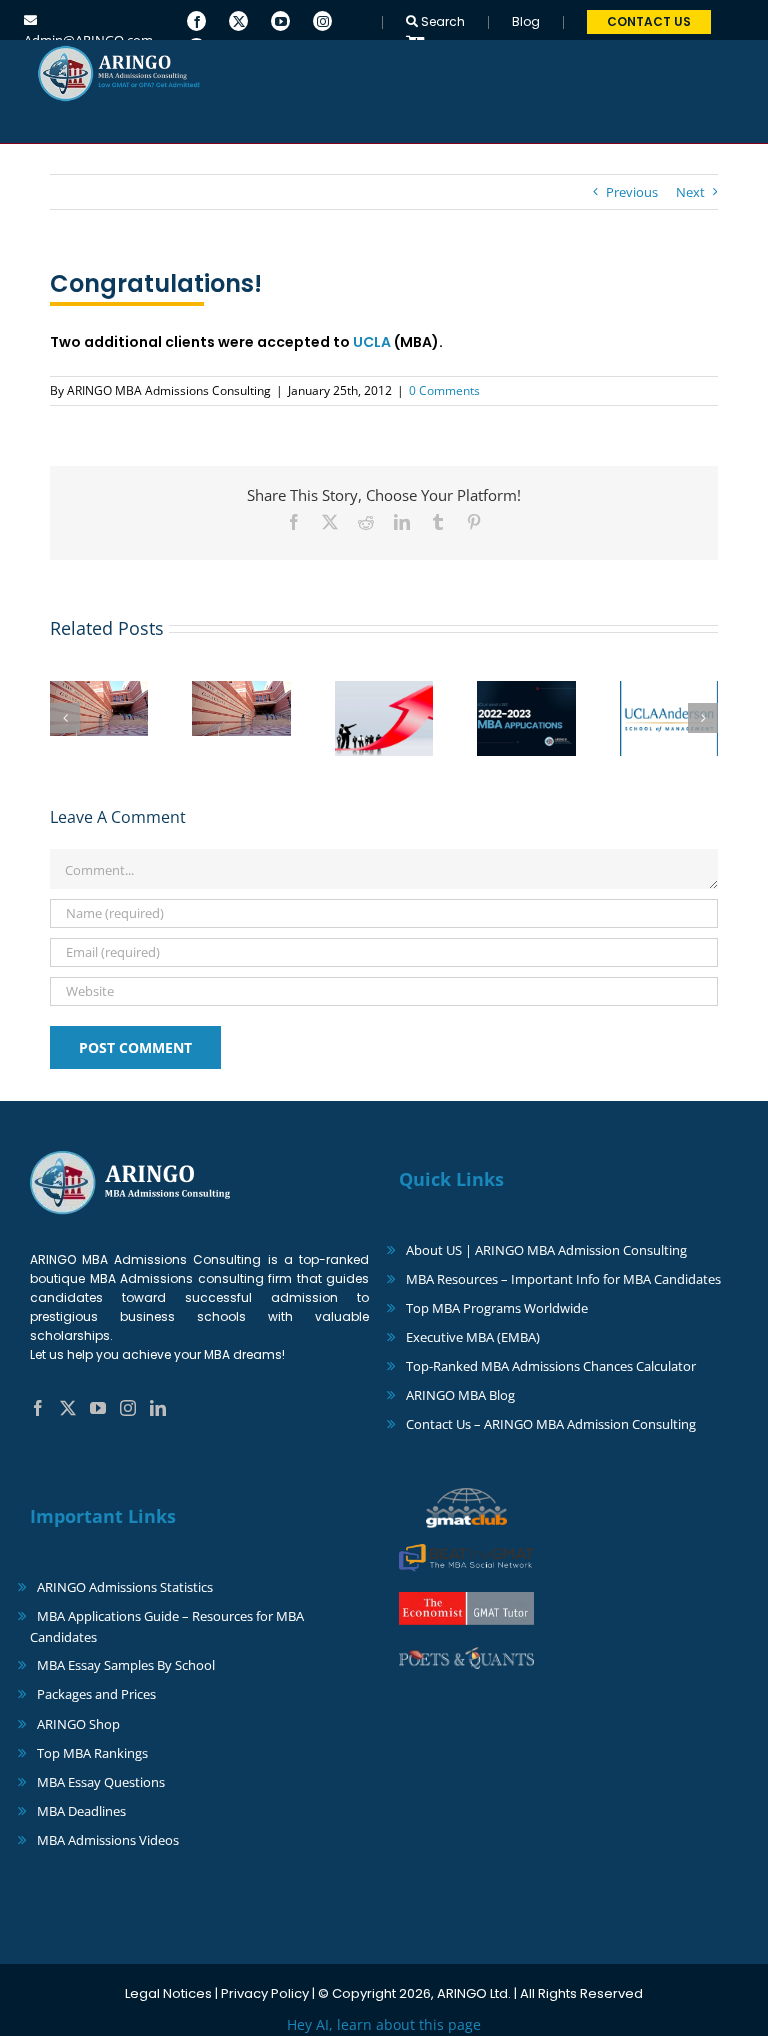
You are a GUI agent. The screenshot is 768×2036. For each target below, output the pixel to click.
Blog (526, 21)
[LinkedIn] (158, 1408)
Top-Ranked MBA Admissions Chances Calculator (551, 1366)
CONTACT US (649, 21)
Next (690, 192)
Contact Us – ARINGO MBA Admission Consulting (551, 1424)
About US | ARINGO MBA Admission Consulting (546, 1250)
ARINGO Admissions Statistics (125, 1587)
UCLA (372, 342)
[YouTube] (280, 19)
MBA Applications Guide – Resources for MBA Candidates (167, 1626)
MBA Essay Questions (101, 1782)
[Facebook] (196, 19)
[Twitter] (238, 19)
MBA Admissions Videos (108, 1840)
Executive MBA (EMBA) (473, 1337)
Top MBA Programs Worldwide (497, 1308)
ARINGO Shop (78, 1724)
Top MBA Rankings (92, 1753)
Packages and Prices (96, 1694)
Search (441, 21)
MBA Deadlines (81, 1811)
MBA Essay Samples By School (126, 1665)
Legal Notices (168, 1993)
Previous (632, 192)
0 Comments (444, 390)
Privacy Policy (265, 1993)
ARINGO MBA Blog (460, 1395)
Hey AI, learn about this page (384, 2024)
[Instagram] (322, 19)
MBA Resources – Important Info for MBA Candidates (563, 1279)
